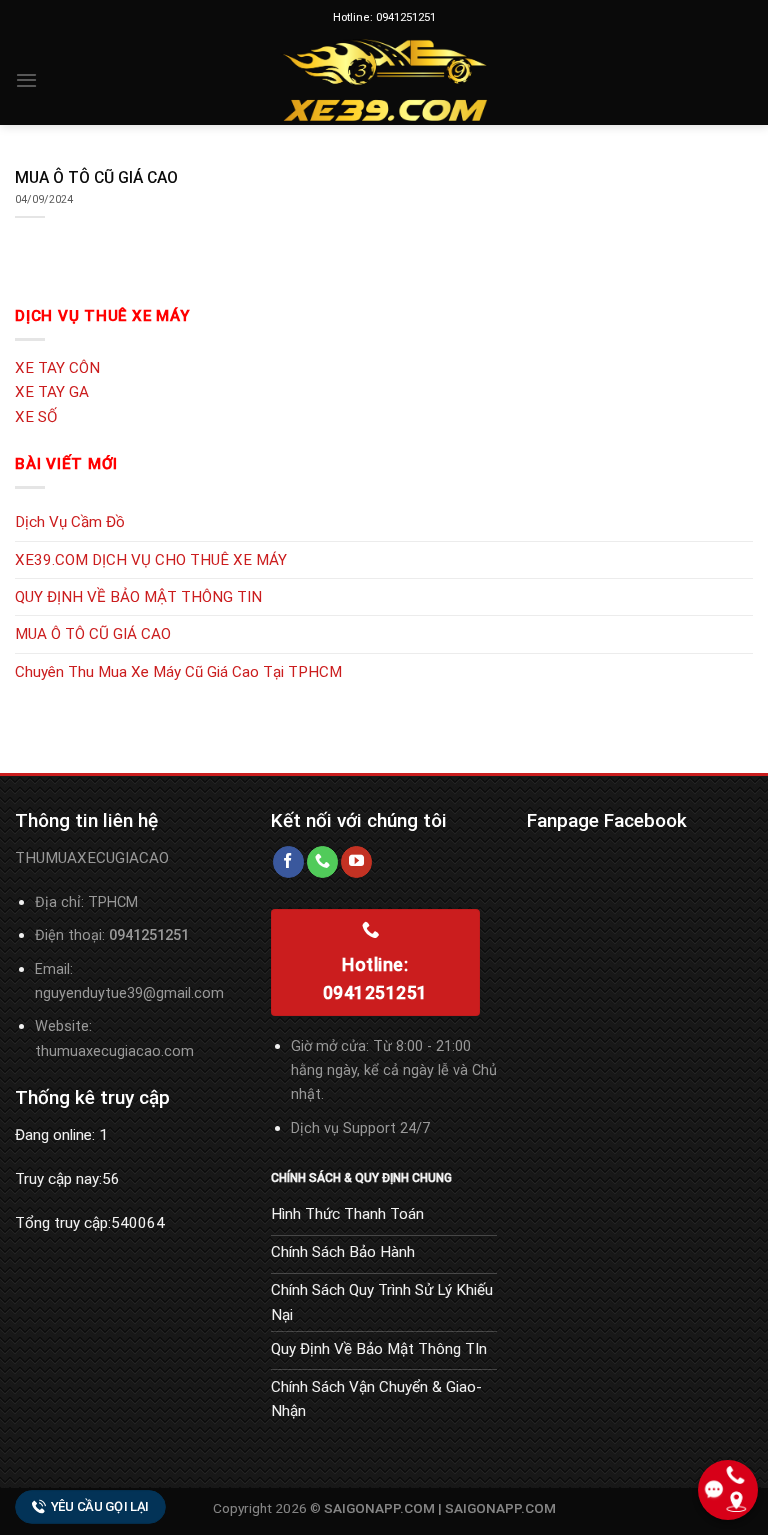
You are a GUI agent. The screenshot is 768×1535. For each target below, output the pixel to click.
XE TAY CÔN (57, 368)
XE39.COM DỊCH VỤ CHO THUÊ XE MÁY (151, 560)
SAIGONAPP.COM (500, 1508)
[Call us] (322, 862)
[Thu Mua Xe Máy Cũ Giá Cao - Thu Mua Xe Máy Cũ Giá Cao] (384, 80)
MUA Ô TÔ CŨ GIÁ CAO (93, 634)
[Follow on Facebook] (288, 862)
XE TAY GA (52, 392)
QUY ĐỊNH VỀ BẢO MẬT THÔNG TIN (138, 597)
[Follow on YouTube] (356, 862)
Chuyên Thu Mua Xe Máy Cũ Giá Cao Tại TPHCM (178, 672)
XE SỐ (36, 417)
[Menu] (26, 80)
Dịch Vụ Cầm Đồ (70, 522)
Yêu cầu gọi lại (99, 1506)
